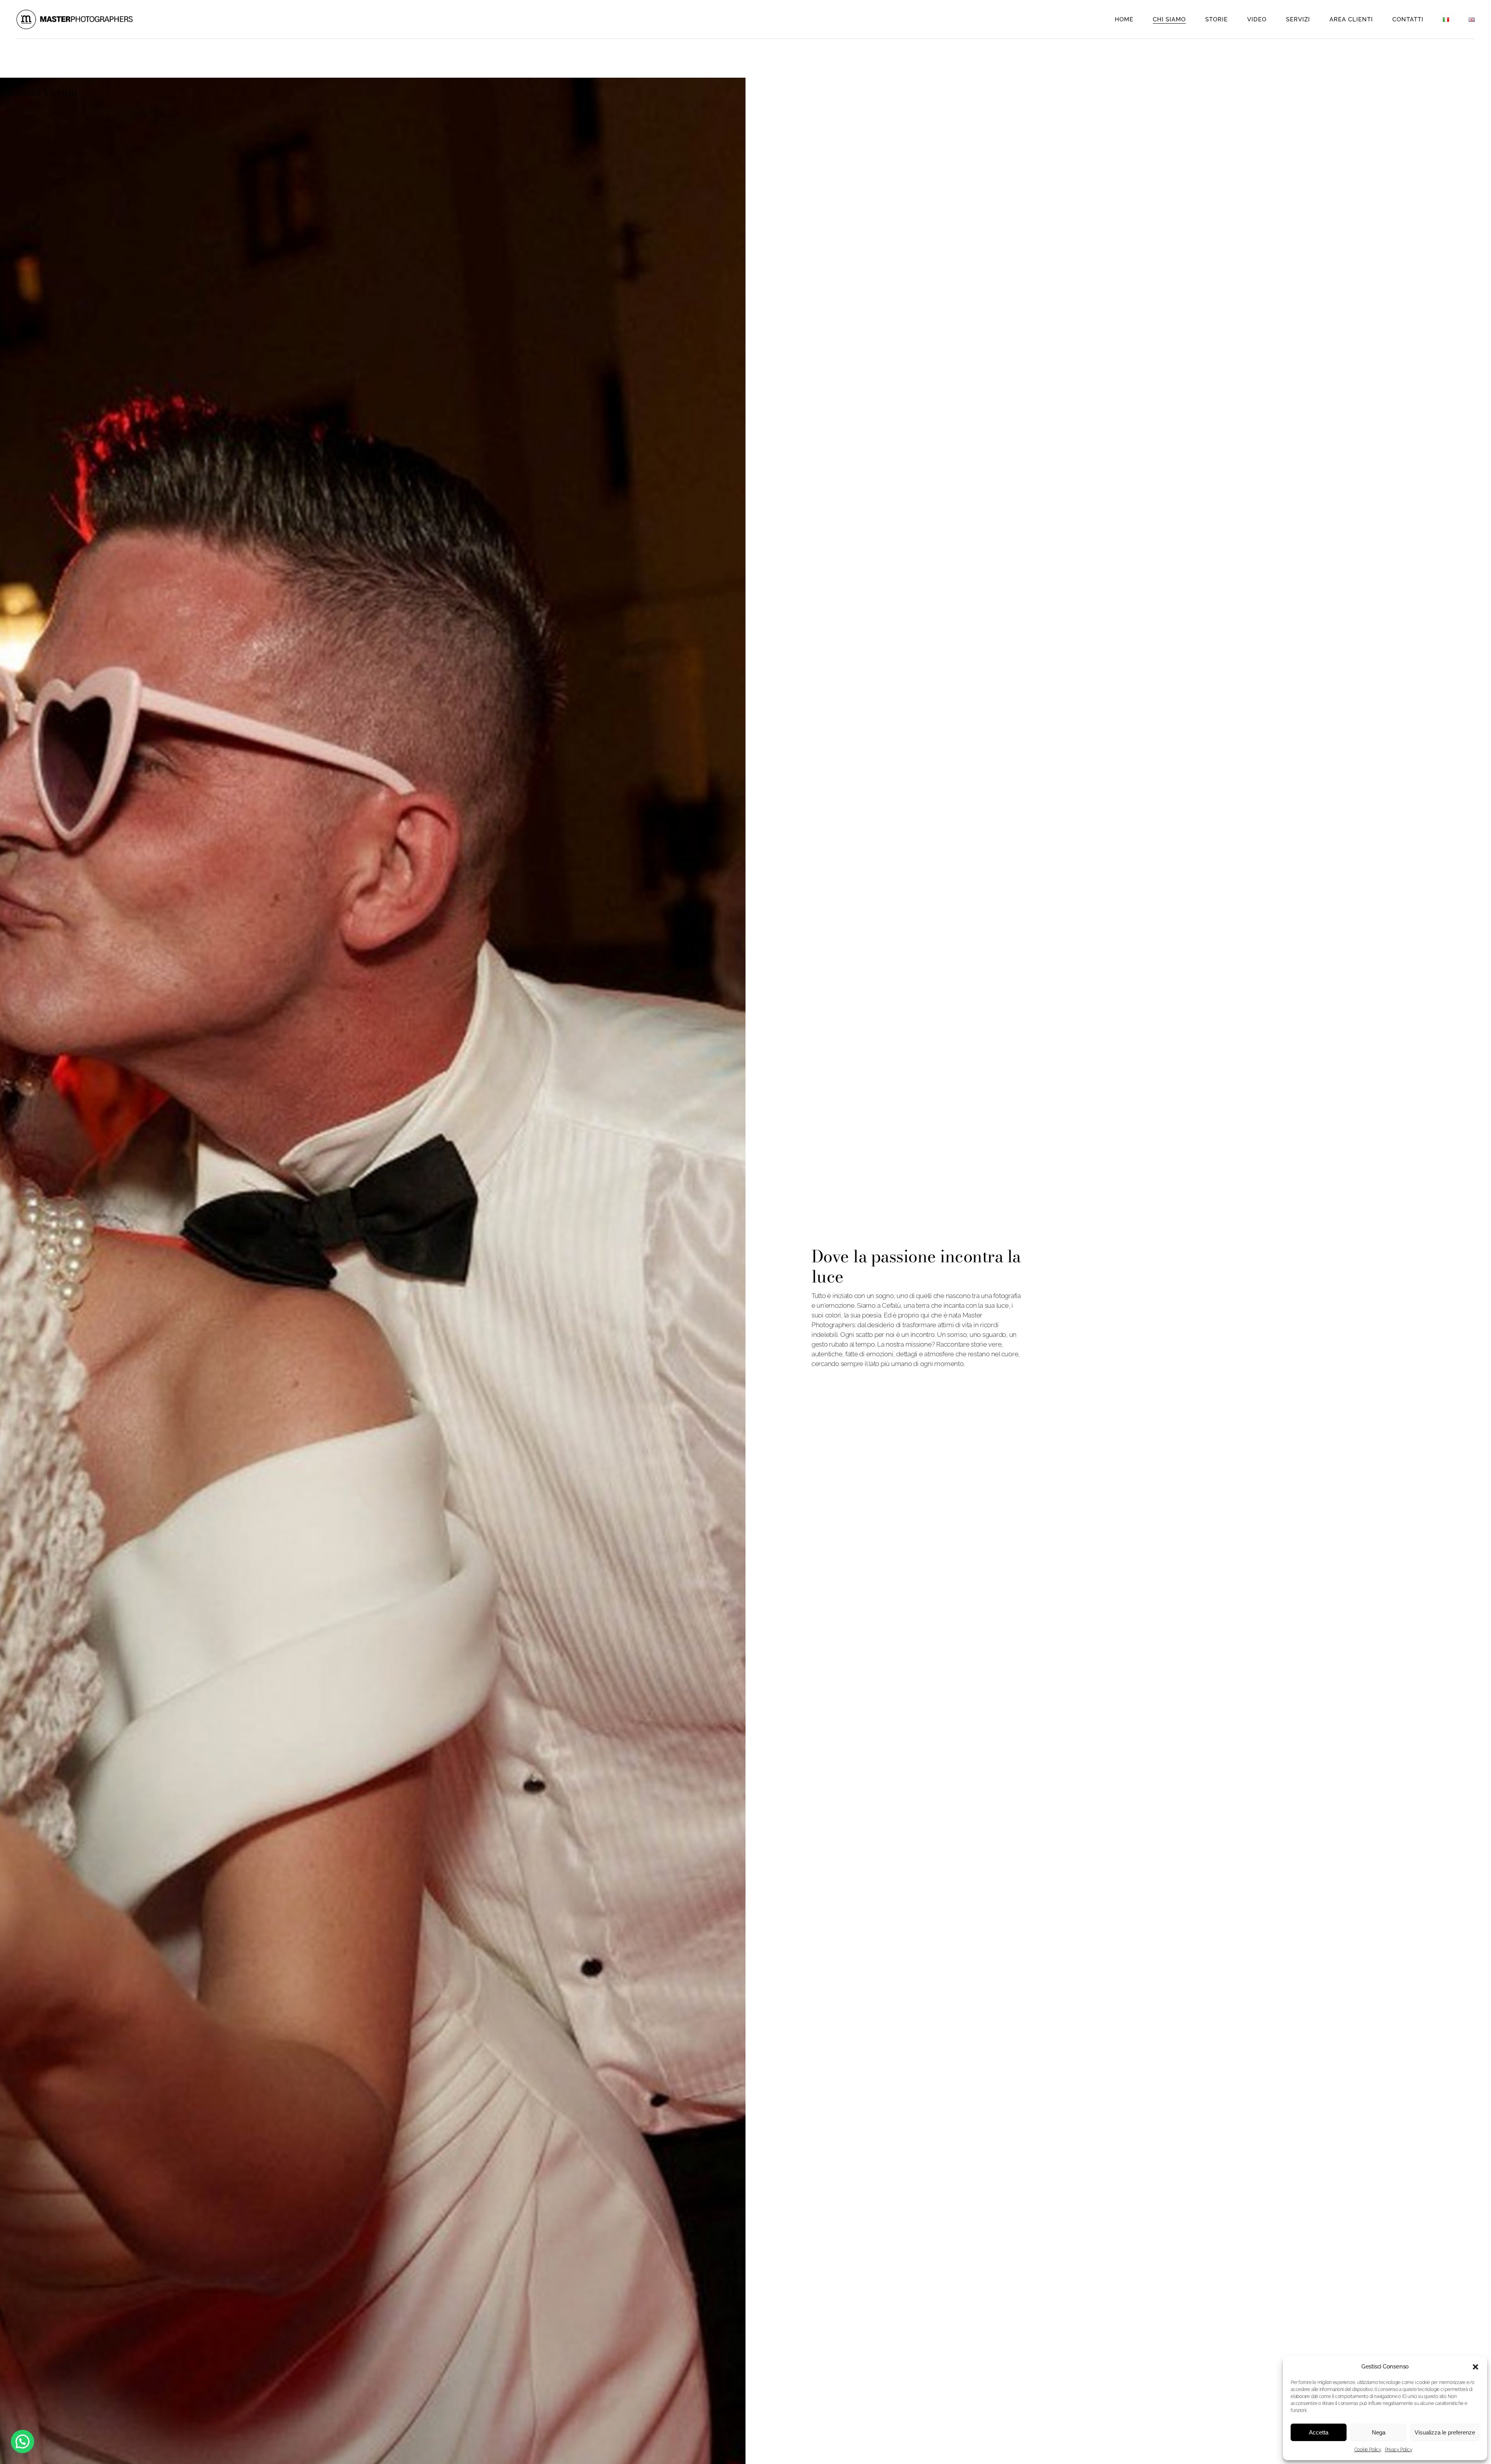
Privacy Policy (1399, 2450)
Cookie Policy (1368, 2450)
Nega (1379, 2432)
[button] (1475, 2367)
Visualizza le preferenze (1445, 2432)
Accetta (1319, 2432)
